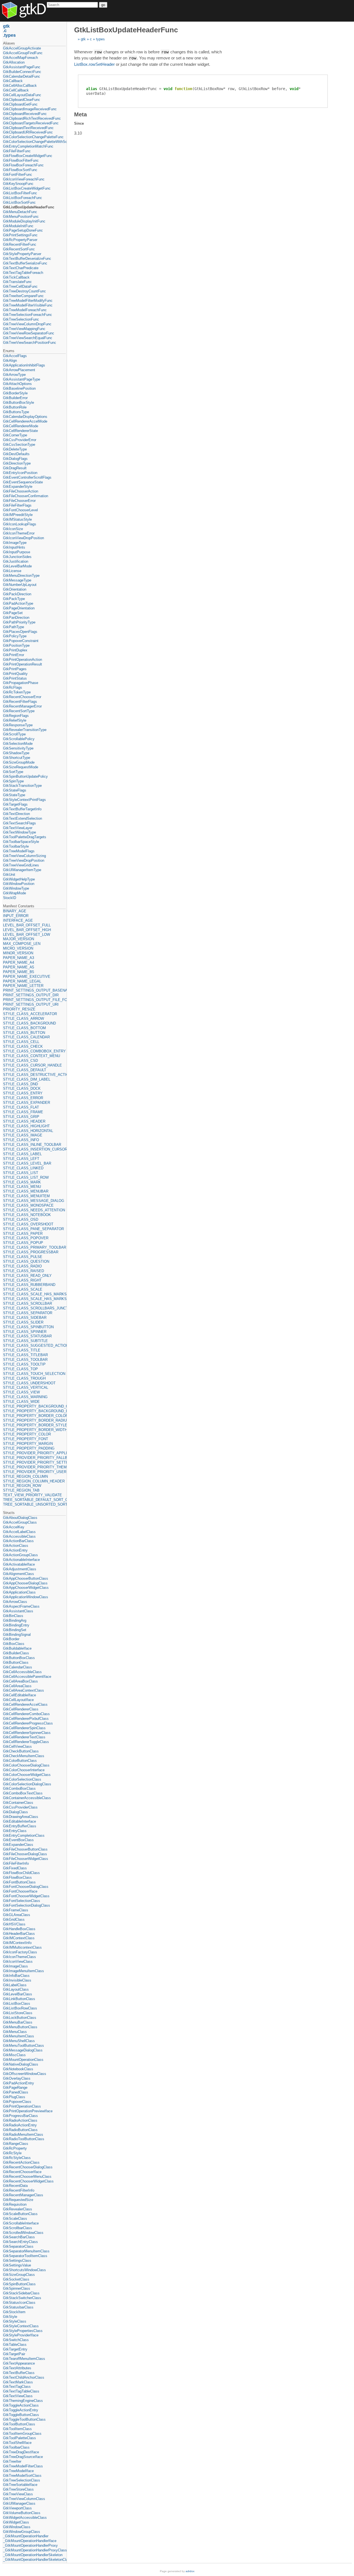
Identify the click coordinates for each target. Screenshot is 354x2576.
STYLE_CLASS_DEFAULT (25, 1070)
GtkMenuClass (15, 2032)
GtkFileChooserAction (21, 491)
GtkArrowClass (15, 1602)
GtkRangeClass (16, 2144)
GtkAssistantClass (18, 1611)
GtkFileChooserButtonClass (25, 1849)
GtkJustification (16, 561)
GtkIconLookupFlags (20, 524)
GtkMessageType (17, 580)
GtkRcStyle (12, 2153)
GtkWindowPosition (19, 884)
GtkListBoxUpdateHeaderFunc (29, 207)
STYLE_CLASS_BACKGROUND (29, 1023)
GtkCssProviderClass (20, 1807)
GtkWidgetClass (16, 2522)
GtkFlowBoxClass (17, 1877)
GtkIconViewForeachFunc (24, 179)
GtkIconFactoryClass (20, 1952)
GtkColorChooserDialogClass (26, 1765)
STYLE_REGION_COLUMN (25, 1476)
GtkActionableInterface (21, 1560)
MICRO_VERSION (18, 948)
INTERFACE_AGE (18, 920)
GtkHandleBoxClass (19, 1929)
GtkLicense (12, 571)
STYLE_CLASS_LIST (21, 1173)
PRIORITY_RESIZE (19, 1009)
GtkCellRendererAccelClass (25, 1704)
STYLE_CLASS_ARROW (24, 1019)
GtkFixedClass (15, 1868)
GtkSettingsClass (17, 2261)
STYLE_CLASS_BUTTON (24, 1033)
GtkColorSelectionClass (22, 1779)
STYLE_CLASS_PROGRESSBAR (31, 1252)
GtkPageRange (15, 2088)
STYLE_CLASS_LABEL (22, 1154)
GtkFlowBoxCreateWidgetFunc (28, 156)
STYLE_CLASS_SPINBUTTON (28, 1327)
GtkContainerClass (18, 1803)
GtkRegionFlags (16, 716)
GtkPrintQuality (15, 674)
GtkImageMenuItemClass (24, 1971)
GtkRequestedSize (18, 2200)
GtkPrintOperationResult (23, 664)
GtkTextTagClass (17, 2387)
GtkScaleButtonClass (20, 2214)
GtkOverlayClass (17, 2078)
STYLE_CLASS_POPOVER (26, 1238)
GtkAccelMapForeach (20, 58)
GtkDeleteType (15, 449)
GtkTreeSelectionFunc (21, 319)
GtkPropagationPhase (21, 683)
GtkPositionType (16, 645)
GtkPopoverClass (17, 2102)
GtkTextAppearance (19, 2363)
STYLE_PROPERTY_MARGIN (28, 1444)
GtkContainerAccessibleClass (27, 1798)
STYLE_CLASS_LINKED (23, 1168)
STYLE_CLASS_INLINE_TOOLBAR (32, 1145)
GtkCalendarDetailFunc (22, 76)
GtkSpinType (13, 781)
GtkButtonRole (15, 407)
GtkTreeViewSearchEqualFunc (28, 338)
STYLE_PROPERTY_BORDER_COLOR (34, 1416)
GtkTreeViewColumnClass (24, 2499)
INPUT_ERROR (16, 916)
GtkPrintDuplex (15, 650)
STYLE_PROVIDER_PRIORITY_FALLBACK (34, 1458)
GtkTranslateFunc (17, 282)
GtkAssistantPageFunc (22, 67)
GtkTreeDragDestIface (21, 2452)
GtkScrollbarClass (18, 2228)
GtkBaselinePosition (19, 388)
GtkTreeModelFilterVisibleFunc (28, 305)
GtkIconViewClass (18, 1962)
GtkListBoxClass (17, 2004)
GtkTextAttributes (17, 2368)
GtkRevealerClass (18, 2209)
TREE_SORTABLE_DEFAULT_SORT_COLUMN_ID (34, 1500)
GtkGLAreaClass (17, 1915)
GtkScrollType (14, 734)
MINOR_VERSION (18, 953)
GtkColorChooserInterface (24, 1770)
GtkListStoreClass (18, 2013)
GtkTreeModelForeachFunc (25, 310)
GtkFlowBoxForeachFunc (23, 165)
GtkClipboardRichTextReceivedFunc (32, 118)
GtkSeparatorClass (18, 2246)
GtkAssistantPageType (22, 379)
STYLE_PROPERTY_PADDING (29, 1448)
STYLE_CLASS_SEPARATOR (28, 1313)
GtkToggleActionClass (21, 2405)
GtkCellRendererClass (21, 1709)
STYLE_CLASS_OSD (21, 1219)
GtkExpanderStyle (18, 487)
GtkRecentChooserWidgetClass (28, 2181)
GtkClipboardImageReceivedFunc (30, 109)
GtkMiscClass (14, 2055)
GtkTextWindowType (19, 832)
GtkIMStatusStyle (17, 519)
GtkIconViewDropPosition (24, 538)
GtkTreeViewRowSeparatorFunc (29, 333)
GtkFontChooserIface (20, 1891)
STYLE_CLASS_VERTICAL (26, 1387)
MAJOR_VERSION (19, 939)
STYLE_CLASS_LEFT (21, 1159)
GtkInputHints (14, 547)
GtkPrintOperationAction (23, 660)
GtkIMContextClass (19, 1938)
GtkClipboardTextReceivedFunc (28, 128)
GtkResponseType (18, 725)
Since (79, 123)
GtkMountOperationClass (23, 2060)
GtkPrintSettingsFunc (20, 235)
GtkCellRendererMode (21, 426)
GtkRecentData (15, 2186)
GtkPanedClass (16, 2092)
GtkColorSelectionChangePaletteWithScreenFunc (34, 142)
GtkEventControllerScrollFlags (27, 477)
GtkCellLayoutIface (18, 1700)
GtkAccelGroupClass (20, 1522)
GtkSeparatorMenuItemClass (26, 2251)
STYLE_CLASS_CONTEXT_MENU (32, 1056)
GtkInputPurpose (17, 552)
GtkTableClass (15, 2345)
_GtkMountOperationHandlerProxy (30, 2545)
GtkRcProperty (15, 2148)
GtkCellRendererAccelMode (25, 421)
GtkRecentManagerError (22, 706)
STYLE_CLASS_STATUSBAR (27, 1336)
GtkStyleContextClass (21, 2326)
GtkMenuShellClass (19, 2041)
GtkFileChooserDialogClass (25, 1854)
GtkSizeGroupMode (19, 762)
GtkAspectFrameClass (21, 1606)
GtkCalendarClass (18, 1667)
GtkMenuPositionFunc (21, 217)
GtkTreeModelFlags (19, 851)
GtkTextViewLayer (18, 828)
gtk (83, 39)
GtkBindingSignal (17, 1635)
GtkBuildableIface (17, 1648)
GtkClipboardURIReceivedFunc (28, 132)
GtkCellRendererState (20, 431)
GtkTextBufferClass (19, 2373)
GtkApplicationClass (19, 1592)
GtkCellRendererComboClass (26, 1714)
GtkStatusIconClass (19, 2303)
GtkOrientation (15, 589)
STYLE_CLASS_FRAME (23, 1112)
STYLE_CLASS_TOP (20, 1369)
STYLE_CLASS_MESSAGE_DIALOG (34, 1201)
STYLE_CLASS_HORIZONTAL (28, 1131)
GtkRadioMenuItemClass (23, 2135)
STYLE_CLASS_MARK (22, 1182)
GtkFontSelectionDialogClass (27, 1905)
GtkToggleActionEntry (21, 2410)
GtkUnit (9, 875)
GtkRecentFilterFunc (20, 244)
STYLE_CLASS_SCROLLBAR (28, 1303)
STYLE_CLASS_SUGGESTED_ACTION (34, 1345)
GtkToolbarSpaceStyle (21, 842)
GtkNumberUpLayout (20, 585)
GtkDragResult (15, 468)
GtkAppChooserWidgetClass (26, 1588)
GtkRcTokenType (17, 692)
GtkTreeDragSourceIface (23, 2457)
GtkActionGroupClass (20, 1555)
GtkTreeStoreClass (18, 2489)
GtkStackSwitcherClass (22, 2298)
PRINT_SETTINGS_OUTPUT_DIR (31, 995)
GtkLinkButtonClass (19, 1999)
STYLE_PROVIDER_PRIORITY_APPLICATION (34, 1453)
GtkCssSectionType (19, 445)
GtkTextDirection (16, 814)
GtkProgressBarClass (20, 2116)
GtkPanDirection (16, 618)
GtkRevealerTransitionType (25, 730)
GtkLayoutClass (16, 1989)
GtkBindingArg (15, 1620)
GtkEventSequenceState (23, 482)
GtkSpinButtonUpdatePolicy (25, 776)
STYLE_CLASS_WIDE (21, 1402)
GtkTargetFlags (15, 804)
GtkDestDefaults (16, 454)
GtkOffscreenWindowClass (25, 2074)
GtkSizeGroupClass (19, 2275)
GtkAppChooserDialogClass (25, 1583)
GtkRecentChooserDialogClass (28, 2167)
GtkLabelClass (15, 1985)
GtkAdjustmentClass (20, 1569)
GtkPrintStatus (15, 678)
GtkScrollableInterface (21, 2223)
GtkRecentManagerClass (23, 2195)
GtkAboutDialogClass (20, 1518)
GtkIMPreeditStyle (18, 515)
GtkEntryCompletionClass (24, 1835)
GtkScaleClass (15, 2219)
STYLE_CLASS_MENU (22, 1187)
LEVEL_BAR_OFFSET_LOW (27, 935)
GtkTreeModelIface (18, 2471)
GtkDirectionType (17, 463)
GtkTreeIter (12, 2461)
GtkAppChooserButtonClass (26, 1578)
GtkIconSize (13, 529)
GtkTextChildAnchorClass (24, 2377)
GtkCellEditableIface (19, 1695)
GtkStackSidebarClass (21, 2293)
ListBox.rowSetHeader (94, 64)
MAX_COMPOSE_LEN (22, 944)
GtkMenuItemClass (19, 2036)
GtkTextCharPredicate (21, 268)
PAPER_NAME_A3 (19, 958)
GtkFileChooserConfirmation (26, 496)
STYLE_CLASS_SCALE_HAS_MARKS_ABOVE (34, 1294)
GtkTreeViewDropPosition (24, 860)
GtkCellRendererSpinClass (24, 1728)
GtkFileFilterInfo (16, 1863)
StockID (10, 898)
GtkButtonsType (16, 412)
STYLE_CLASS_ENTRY (23, 1093)
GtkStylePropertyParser (22, 254)
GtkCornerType (15, 435)
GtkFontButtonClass (19, 1882)
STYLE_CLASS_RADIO (22, 1266)
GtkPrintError (14, 655)
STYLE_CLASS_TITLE (22, 1350)
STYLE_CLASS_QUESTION (26, 1261)
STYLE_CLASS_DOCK (22, 1088)
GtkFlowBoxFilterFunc (21, 160)
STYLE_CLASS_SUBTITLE (25, 1341)
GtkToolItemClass (17, 2429)
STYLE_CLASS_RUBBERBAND (29, 1285)
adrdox (190, 2571)
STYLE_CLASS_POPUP (23, 1243)
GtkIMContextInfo (17, 1943)
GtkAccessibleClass (19, 1536)
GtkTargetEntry (15, 2349)
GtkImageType (15, 543)
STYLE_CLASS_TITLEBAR (25, 1355)
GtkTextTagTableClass (21, 2391)
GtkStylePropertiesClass (23, 2331)
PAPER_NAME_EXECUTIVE (27, 977)
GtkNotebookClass (18, 2069)
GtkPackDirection (17, 594)
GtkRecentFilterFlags (20, 702)
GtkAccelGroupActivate (22, 48)
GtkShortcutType (17, 758)
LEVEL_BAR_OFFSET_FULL (27, 925)
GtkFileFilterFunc (17, 151)
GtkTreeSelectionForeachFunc (28, 315)
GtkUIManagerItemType (22, 870)
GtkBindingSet (15, 1630)
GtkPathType (14, 627)
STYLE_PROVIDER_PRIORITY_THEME (34, 1467)
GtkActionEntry (15, 1550)
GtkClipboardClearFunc (22, 100)
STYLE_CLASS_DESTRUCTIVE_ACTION (34, 1075)
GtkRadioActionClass (20, 2120)
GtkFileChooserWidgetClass (26, 1859)
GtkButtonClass (16, 1662)
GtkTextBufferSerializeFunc (25, 263)
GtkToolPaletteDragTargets (25, 837)
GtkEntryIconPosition (20, 473)
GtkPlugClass (14, 2097)
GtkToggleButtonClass (21, 2415)
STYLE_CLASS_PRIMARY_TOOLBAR (34, 1247)
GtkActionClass (16, 1546)
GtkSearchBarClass (19, 2237)
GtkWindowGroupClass (22, 2532)
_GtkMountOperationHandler (26, 2536)
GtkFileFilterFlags (17, 505)
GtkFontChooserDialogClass (26, 1887)
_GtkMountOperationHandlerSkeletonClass (34, 2560)
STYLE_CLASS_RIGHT (22, 1280)
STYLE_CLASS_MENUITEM (26, 1196)
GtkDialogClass (15, 1812)
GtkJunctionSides (17, 557)
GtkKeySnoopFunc (18, 184)
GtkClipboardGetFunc (20, 104)
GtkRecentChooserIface (22, 2172)
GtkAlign (10, 361)
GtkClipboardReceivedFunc (25, 114)
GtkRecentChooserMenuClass (27, 2177)
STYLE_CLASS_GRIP (21, 1117)
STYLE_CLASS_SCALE (23, 1289)
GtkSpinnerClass (17, 2288)
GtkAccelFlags (15, 356)
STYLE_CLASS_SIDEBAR (25, 1318)
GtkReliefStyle (15, 720)
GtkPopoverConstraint (21, 641)
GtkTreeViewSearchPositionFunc (30, 343)
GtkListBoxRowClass (20, 2008)
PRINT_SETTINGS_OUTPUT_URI (31, 1004)
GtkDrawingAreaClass (21, 1817)
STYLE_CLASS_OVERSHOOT (28, 1224)
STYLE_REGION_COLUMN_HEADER (34, 1481)
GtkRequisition (15, 2204)
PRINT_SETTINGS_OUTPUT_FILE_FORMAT (34, 1000)
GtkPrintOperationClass (22, 2106)
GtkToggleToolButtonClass (24, 2419)
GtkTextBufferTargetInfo (22, 809)
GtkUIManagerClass (19, 2503)
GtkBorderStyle (15, 393)
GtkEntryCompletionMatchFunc (28, 146)
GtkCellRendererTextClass (24, 1737)
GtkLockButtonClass (20, 2018)
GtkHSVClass (14, 1924)
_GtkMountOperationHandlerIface (30, 2541)
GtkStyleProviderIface (21, 2335)
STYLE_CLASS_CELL (21, 1042)
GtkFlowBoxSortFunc (20, 170)
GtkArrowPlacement (19, 370)
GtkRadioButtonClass (20, 2130)
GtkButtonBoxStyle (19, 403)
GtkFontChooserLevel (20, 510)
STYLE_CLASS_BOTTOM (24, 1028)
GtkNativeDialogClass (21, 2064)
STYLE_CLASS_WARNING (25, 1397)
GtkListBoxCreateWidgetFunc (27, 188)
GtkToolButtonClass (19, 2424)
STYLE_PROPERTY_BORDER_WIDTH (34, 1430)
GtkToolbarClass (16, 2447)
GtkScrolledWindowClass (23, 2233)
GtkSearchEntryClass (20, 2242)
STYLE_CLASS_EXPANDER (27, 1103)
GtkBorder (11, 1639)
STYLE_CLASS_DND (20, 1084)
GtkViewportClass (17, 2508)
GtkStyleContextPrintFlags (24, 800)
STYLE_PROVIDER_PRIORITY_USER (34, 1472)
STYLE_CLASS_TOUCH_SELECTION (34, 1374)
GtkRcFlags (13, 687)
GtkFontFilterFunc (18, 175)
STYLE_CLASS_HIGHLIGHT (26, 1126)
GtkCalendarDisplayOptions (25, 417)
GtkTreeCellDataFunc (20, 286)
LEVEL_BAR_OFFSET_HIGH (27, 930)
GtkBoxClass (14, 1644)
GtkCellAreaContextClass (24, 1690)
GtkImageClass (15, 1966)
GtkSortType (13, 772)
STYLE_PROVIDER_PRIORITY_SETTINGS (34, 1462)
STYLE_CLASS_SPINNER (25, 1332)
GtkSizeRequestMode (21, 767)
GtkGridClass (14, 1919)
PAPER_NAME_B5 (19, 972)
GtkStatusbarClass (18, 2307)
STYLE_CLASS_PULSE (23, 1257)
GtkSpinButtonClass (19, 2284)
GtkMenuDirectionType (21, 576)
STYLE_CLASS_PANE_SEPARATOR (33, 1229)
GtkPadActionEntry (19, 2083)
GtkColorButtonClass (20, 1761)
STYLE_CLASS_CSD (20, 1061)
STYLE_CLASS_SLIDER (23, 1322)
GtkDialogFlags (15, 459)
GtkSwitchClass (16, 2340)
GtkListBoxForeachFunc (23, 198)
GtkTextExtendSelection (23, 818)
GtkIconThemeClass (19, 1957)
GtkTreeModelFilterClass (23, 2466)
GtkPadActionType (18, 603)
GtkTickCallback (16, 277)
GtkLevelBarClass (18, 1994)
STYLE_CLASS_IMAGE (23, 1135)
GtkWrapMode (15, 893)
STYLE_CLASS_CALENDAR (26, 1037)
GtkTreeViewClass (18, 2494)
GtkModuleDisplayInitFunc (24, 221)
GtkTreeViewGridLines (21, 865)
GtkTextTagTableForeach (23, 273)
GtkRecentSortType (19, 711)
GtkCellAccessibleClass (22, 1672)
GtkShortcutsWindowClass (24, 2270)
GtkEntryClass (15, 1831)
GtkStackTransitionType (22, 786)
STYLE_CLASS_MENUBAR (26, 1191)
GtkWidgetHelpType (19, 879)
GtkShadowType (16, 753)
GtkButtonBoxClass (19, 1658)
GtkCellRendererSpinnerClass (27, 1733)
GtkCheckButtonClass (21, 1751)
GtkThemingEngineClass (23, 2401)
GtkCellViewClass (17, 1746)
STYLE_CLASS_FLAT (21, 1107)
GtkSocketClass (16, 2279)
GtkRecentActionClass (21, 2162)
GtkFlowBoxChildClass (21, 1873)
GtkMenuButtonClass (20, 2027)
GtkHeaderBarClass (19, 1934)
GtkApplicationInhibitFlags (24, 365)
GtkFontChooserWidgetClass (26, 1896)
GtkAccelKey (14, 1527)
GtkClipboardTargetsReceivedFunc (31, 123)
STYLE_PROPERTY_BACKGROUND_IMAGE (34, 1411)
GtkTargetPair (14, 2354)
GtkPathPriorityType (19, 622)
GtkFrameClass (16, 1910)
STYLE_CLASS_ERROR (23, 1098)
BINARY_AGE (15, 911)
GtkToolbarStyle (16, 846)
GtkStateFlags (15, 790)
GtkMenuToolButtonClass (24, 2046)
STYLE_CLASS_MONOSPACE (28, 1205)
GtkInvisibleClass (17, 1980)
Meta (80, 114)
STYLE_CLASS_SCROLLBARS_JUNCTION (34, 1308)
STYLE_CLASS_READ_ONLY (27, 1276)
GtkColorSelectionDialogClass (27, 1784)
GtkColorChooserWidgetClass (27, 1775)
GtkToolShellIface (17, 2443)
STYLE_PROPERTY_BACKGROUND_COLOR (34, 1406)
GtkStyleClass (15, 2321)
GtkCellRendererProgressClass (28, 1723)
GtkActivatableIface (19, 1564)
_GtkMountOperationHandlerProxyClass (34, 2550)
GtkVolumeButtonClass (22, 2513)
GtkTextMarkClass (18, 2382)
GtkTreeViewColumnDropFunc (27, 324)
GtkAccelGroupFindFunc (23, 53)
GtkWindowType (16, 888)
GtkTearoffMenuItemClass (24, 2359)
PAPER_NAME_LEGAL (22, 981)
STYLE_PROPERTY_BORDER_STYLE (34, 1425)
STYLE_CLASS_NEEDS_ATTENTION (34, 1210)
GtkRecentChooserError (22, 697)
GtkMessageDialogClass (23, 2050)
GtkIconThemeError (19, 533)
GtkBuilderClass (16, 1653)
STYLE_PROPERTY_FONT (26, 1439)
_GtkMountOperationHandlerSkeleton (33, 2555)
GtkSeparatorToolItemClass (25, 2256)
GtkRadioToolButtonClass (24, 2139)
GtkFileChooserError (19, 501)
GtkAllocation (14, 62)
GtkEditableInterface (19, 1821)
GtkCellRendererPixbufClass (26, 1719)
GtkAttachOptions (17, 384)
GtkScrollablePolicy (19, 739)
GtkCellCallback (16, 90)
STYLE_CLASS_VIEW (21, 1392)
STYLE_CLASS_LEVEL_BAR (27, 1163)
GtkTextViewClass (18, 2396)
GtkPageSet (13, 613)
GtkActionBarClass (18, 1541)
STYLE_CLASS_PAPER (23, 1234)
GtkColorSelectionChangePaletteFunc (33, 137)
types (100, 39)
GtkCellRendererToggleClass (26, 1742)
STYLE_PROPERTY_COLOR (27, 1434)
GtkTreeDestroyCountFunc (24, 291)
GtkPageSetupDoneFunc (23, 230)
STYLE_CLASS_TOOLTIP (24, 1364)
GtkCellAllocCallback (20, 86)
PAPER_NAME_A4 (19, 962)
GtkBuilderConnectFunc (22, 72)
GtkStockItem (14, 2312)
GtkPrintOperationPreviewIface (28, 2111)
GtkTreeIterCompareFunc (23, 296)
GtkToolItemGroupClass (22, 2434)
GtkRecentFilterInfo (19, 2190)
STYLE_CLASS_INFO (21, 1140)
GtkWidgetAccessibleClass (25, 2518)
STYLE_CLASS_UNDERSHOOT (29, 1383)
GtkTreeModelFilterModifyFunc (28, 301)
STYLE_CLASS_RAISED (24, 1271)
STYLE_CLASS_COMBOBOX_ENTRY (34, 1051)
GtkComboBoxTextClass (23, 1793)
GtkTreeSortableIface (20, 2485)
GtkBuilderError (15, 398)
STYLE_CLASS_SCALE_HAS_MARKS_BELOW (34, 1299)
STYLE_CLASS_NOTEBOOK (27, 1215)
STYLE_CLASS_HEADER (24, 1121)
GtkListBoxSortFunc (19, 202)
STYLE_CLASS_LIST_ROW (26, 1177)
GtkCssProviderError (20, 440)
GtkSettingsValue (17, 2265)
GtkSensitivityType (18, 748)
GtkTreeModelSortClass (22, 2476)
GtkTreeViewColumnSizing (24, 856)
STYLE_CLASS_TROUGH (24, 1378)
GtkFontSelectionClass (22, 1901)
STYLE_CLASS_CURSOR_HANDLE (32, 1065)
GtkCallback (13, 81)
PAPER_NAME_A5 (19, 967)
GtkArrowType (14, 375)
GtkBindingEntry (16, 1625)
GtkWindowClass (17, 2527)
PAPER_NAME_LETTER (23, 986)
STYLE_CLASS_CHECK (23, 1046)
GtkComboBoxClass (19, 1788)
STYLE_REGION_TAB (21, 1490)
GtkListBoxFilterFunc (20, 193)
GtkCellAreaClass (17, 1686)
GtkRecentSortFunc (19, 249)
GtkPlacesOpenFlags (20, 632)
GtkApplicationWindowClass (26, 1597)
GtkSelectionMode (18, 744)
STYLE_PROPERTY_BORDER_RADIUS (34, 1420)
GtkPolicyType (15, 636)
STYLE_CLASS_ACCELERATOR (30, 1014)
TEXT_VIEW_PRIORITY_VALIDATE (32, 1495)
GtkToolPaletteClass (19, 2438)
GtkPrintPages (15, 669)
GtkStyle (10, 2317)
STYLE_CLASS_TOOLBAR (25, 1360)
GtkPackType (14, 599)
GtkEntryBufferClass (20, 1826)
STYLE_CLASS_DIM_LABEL (27, 1079)
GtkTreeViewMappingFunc (24, 329)
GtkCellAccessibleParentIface (27, 1677)
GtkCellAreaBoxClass (20, 1681)
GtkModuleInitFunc (18, 226)
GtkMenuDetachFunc (20, 212)
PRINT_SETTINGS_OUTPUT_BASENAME (34, 990)
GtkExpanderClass (18, 1845)
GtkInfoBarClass (16, 1976)
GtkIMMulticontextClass (22, 1947)
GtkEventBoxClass (18, 1840)
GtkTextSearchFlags (19, 823)
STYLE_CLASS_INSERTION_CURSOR (34, 1149)
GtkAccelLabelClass (19, 1532)
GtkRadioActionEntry (20, 2125)
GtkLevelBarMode (17, 566)
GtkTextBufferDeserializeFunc (27, 259)
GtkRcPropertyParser (20, 240)
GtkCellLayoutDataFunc (22, 95)
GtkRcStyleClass (17, 2158)
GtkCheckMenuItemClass (24, 1756)
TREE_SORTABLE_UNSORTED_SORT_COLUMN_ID (34, 1504)
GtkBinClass (13, 1616)
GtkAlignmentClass (19, 1574)
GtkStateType (14, 795)
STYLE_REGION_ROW (22, 1486)
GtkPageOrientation (19, 608)
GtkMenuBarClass (18, 2022)
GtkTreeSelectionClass (22, 2480)
